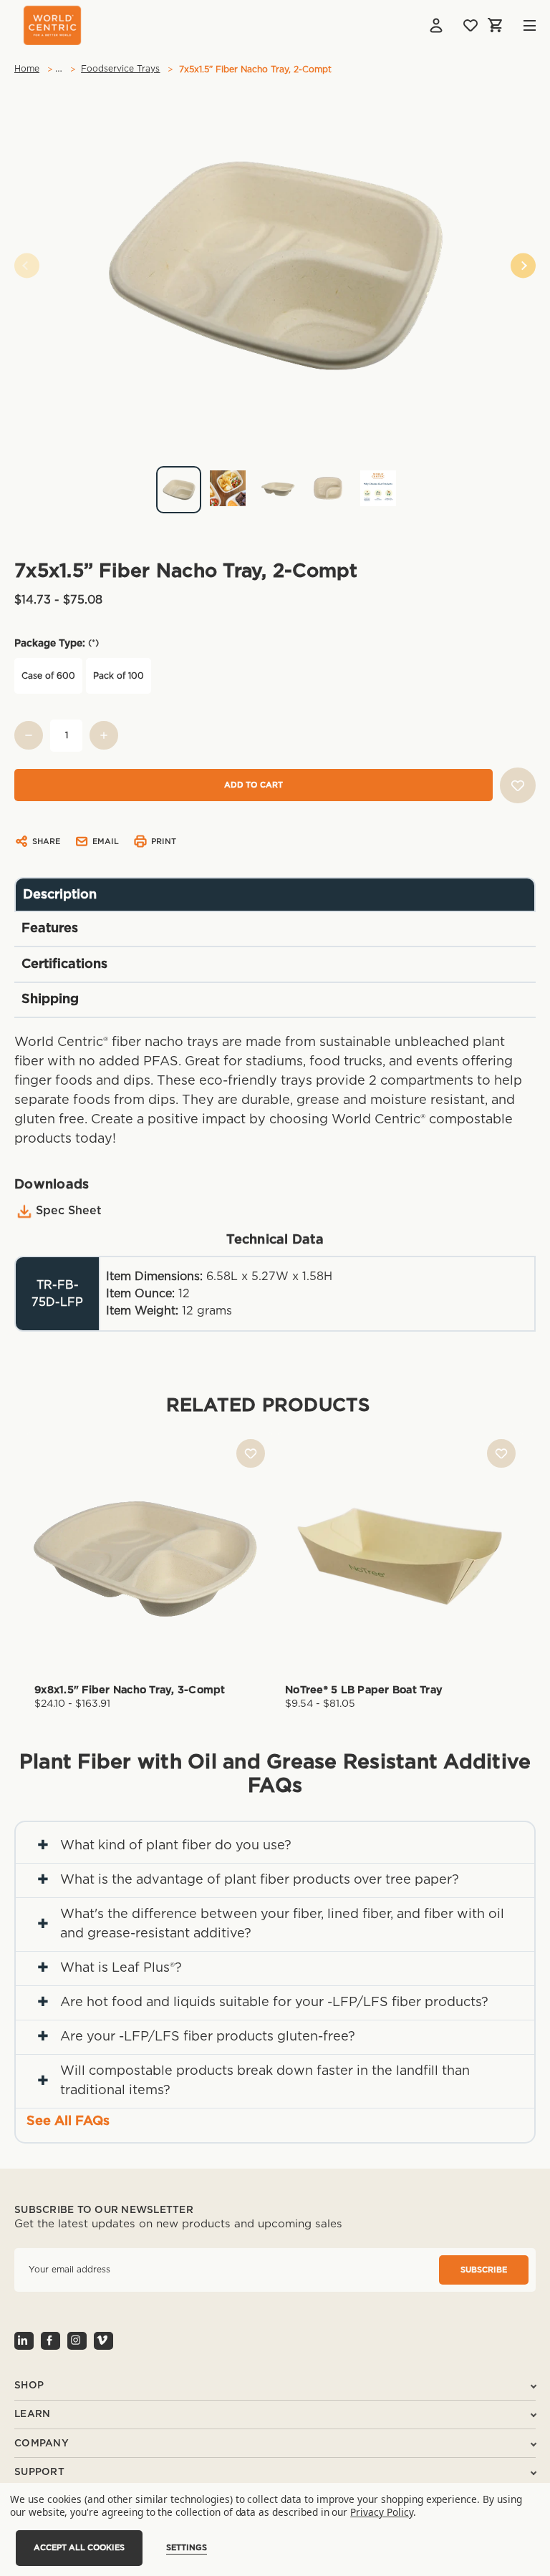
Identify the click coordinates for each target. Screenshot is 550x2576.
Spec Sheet (69, 1211)
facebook (50, 2341)
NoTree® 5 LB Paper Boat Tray (364, 1690)
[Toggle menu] (519, 25)
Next (523, 266)
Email (106, 842)
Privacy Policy (381, 2512)
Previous (27, 266)
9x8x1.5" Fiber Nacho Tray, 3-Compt (130, 1690)
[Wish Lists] (471, 25)
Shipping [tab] (50, 999)
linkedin (24, 2341)
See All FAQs (68, 2121)
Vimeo (103, 2341)
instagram (77, 2341)
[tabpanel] (275, 484)
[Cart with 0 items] (496, 25)
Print (164, 842)
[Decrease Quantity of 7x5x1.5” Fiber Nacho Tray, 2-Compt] (29, 735)
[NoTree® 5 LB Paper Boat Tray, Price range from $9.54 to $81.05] (400, 1554)
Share (46, 842)
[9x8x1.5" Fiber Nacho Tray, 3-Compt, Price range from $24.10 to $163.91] (150, 1554)
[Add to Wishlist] (518, 785)
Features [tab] (50, 929)
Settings (187, 2548)
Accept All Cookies (79, 2548)
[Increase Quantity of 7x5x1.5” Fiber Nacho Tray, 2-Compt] (104, 735)
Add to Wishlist (251, 1453)
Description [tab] (60, 895)
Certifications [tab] (64, 964)
